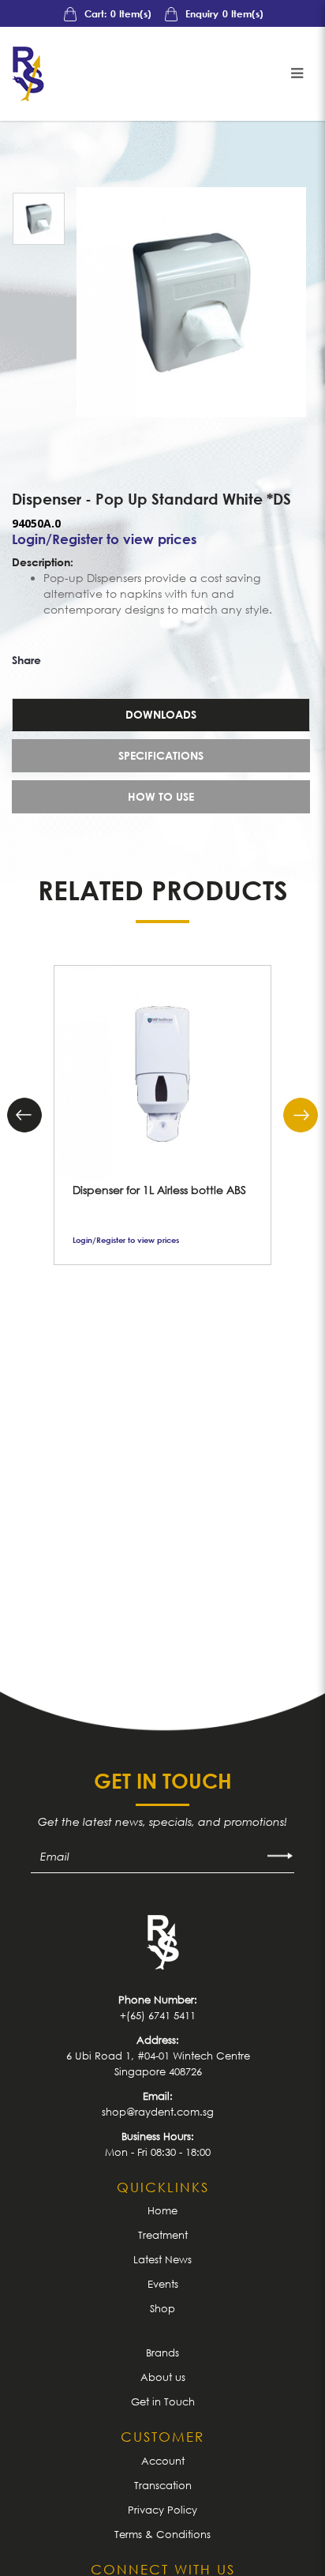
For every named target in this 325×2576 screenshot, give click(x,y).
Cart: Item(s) (117, 14)
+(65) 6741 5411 (158, 2015)
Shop (162, 2308)
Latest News (162, 2259)
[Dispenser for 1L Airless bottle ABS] (162, 1074)
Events (163, 2284)
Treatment (163, 2235)
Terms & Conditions (162, 2534)
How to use (161, 796)
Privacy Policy (162, 2510)
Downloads (161, 714)
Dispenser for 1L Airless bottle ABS (159, 1190)
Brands (162, 2353)
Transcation (163, 2485)
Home (162, 2210)
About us (163, 2377)
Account (163, 2461)
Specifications (161, 755)
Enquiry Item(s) (223, 14)
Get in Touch (163, 2401)
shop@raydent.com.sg (158, 2112)
